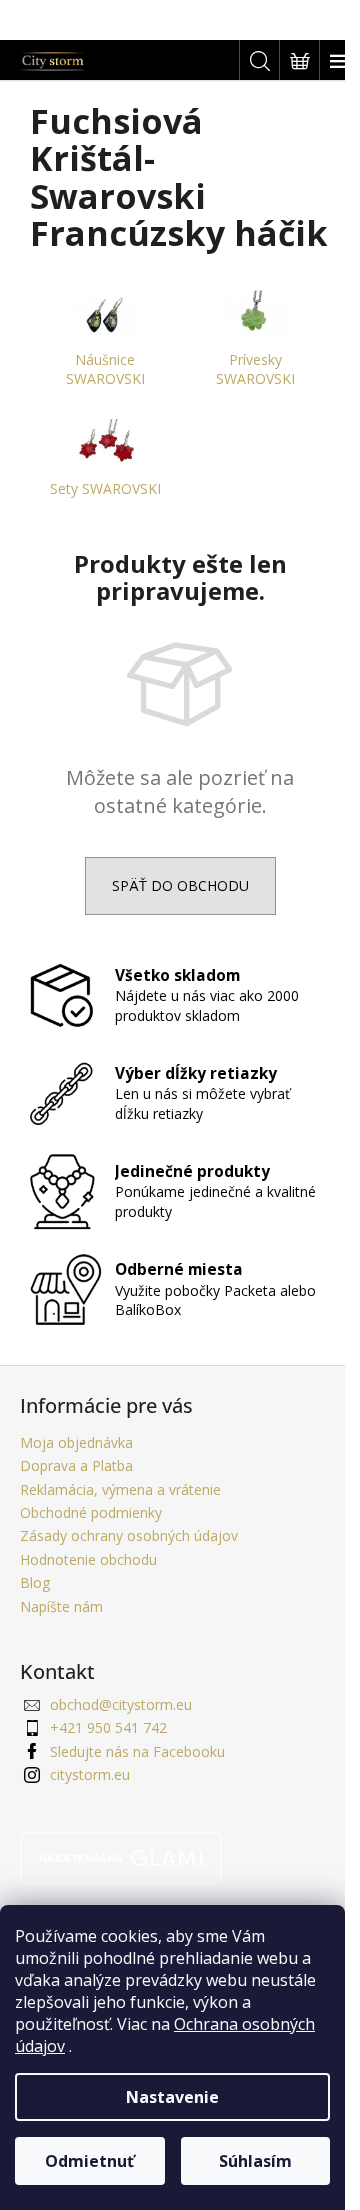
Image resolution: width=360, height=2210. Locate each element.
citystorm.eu (90, 1774)
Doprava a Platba (76, 1465)
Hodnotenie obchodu (88, 1559)
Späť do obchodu (180, 885)
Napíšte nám (61, 1606)
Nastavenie (172, 2097)
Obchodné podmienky (91, 1512)
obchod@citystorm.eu (121, 1704)
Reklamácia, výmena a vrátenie (120, 1489)
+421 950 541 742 (108, 1727)
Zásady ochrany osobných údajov (129, 1535)
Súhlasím (255, 2161)
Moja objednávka (76, 1442)
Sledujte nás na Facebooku (137, 1751)
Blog (35, 1582)
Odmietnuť (89, 2161)
